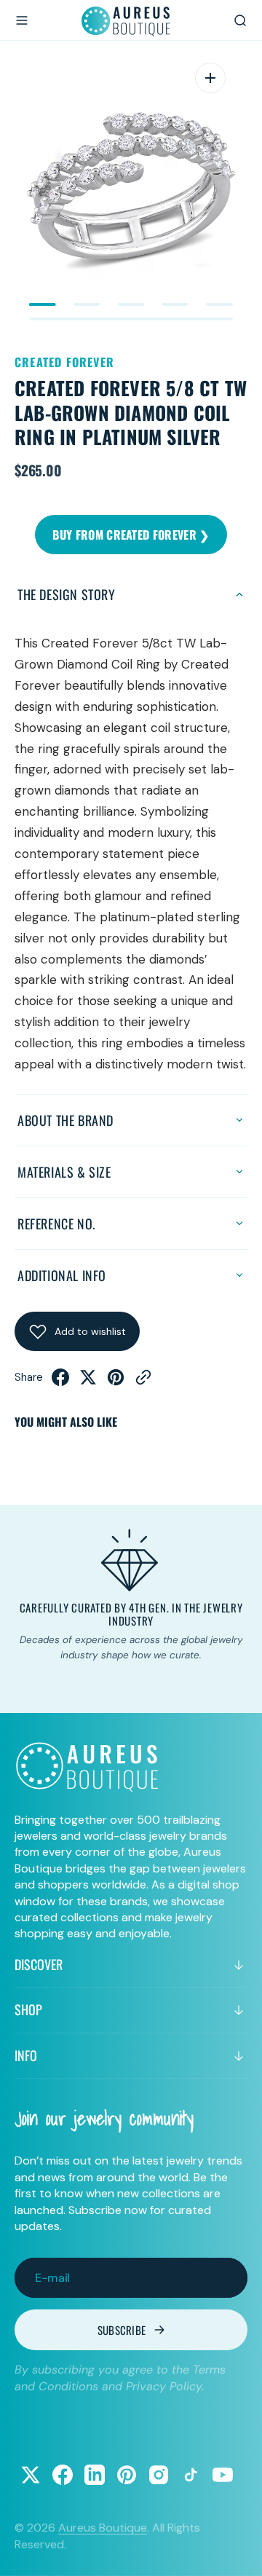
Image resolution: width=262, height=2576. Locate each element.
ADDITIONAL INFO (62, 1275)
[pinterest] (116, 1382)
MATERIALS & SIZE (64, 1172)
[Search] (240, 20)
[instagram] (159, 2475)
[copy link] (143, 1382)
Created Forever (64, 362)
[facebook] (60, 1382)
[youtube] (223, 2475)
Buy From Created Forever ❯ (131, 535)
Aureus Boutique (103, 2528)
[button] (22, 20)
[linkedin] (95, 2475)
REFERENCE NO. (56, 1224)
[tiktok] (191, 2475)
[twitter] (88, 1382)
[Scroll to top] (237, 2551)
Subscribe (122, 2330)
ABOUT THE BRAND (65, 1120)
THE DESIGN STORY (67, 594)
